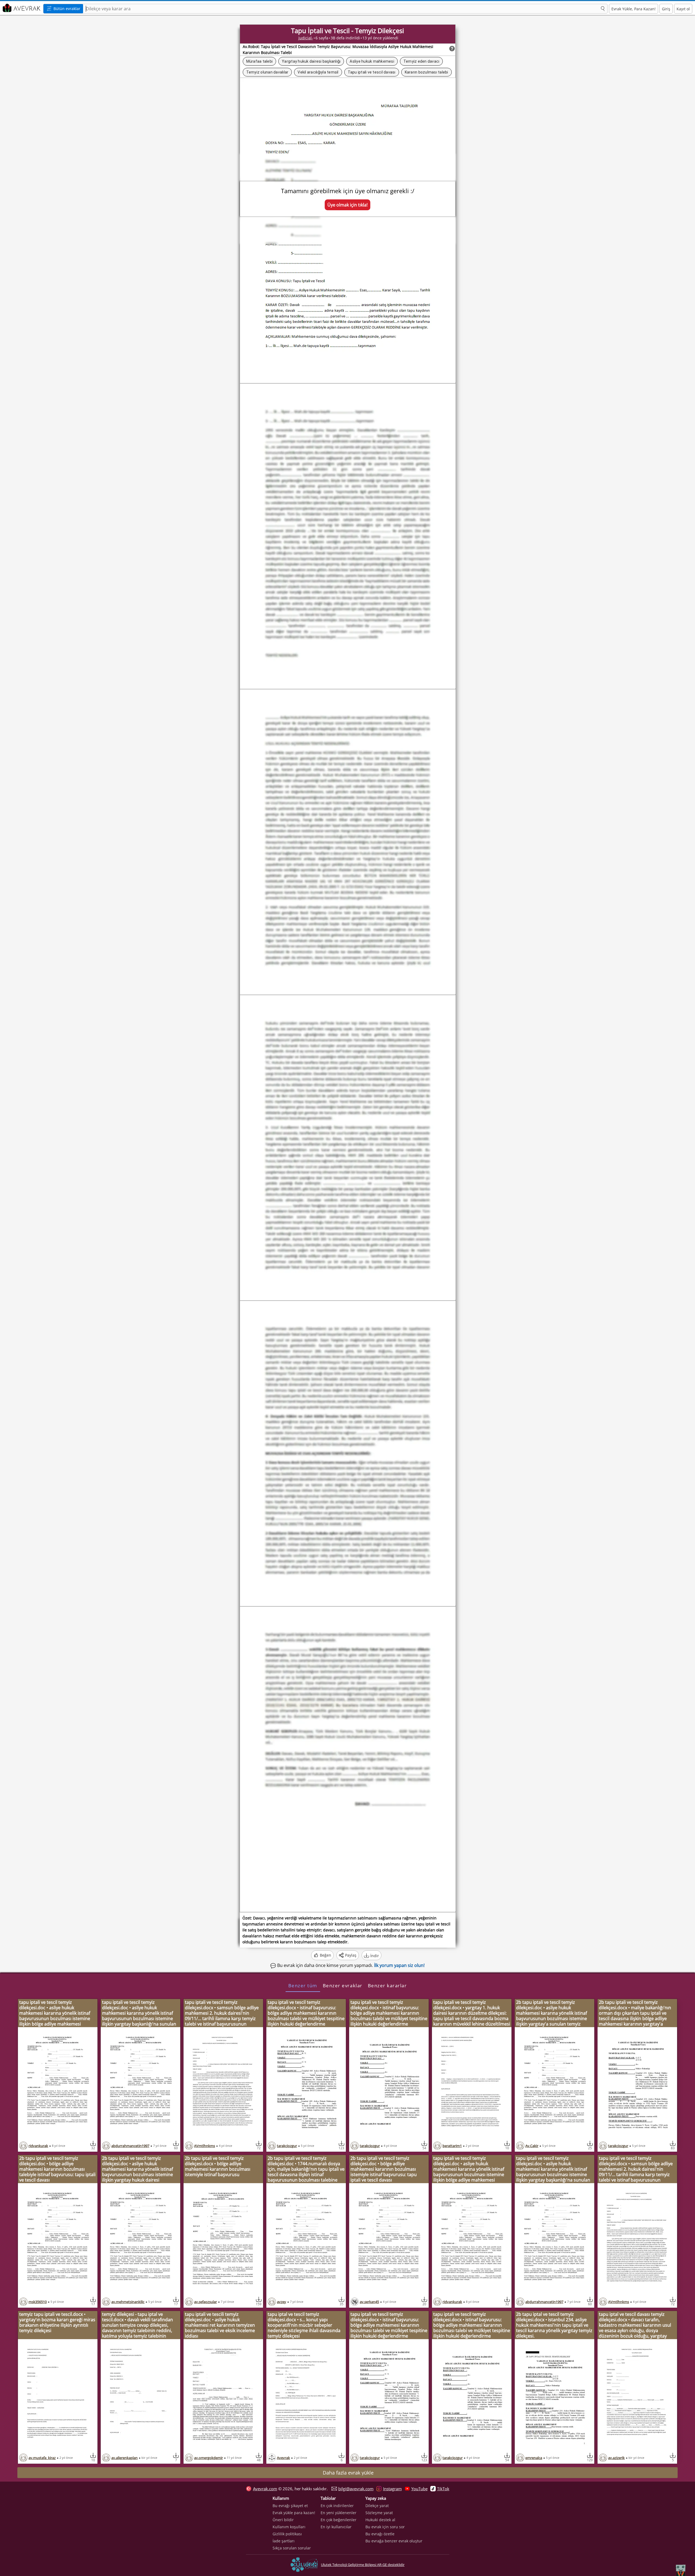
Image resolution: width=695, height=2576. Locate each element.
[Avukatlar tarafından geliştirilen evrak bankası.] (21, 8)
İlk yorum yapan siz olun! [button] (399, 1965)
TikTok (443, 2489)
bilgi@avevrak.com (356, 2489)
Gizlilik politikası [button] (287, 2534)
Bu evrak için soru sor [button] (385, 2527)
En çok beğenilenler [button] (339, 2520)
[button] (603, 9)
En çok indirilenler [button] (337, 2506)
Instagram (392, 2489)
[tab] (303, 1985)
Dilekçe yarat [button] (377, 2506)
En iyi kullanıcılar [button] (336, 2527)
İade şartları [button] (284, 2541)
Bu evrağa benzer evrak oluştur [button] (394, 2541)
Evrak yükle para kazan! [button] (294, 2513)
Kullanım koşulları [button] (289, 2527)
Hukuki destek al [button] (380, 2520)
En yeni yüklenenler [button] (339, 2513)
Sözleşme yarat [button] (379, 2513)
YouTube (419, 2489)
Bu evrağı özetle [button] (380, 2534)
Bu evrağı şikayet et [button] (290, 2506)
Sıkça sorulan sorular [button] (292, 2548)
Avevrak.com (265, 2489)
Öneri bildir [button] (283, 2520)
